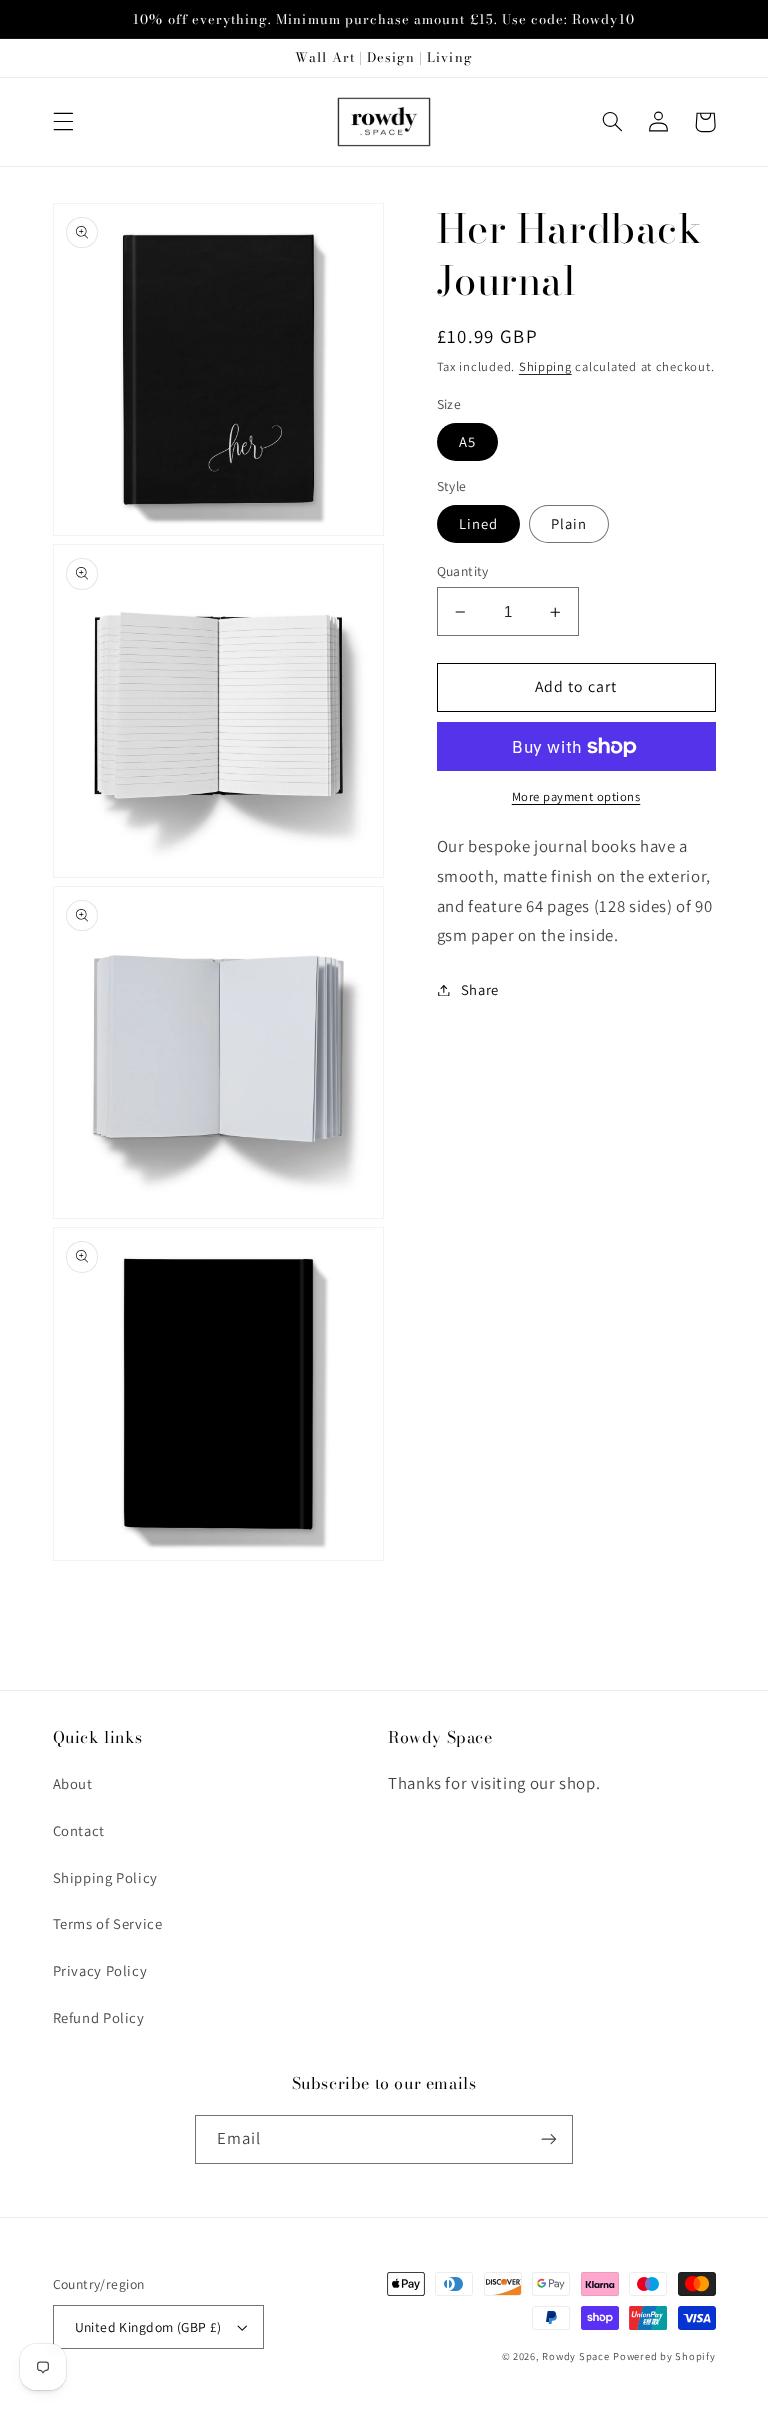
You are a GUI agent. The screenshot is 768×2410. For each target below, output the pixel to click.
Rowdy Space (575, 2356)
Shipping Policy (105, 1877)
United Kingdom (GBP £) (148, 2327)
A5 (467, 441)
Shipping (545, 366)
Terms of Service (108, 1923)
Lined (478, 523)
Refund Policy (99, 2017)
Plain (569, 523)
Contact (79, 1830)
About (73, 1783)
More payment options (576, 796)
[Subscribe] (549, 2139)
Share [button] (480, 989)
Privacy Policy (100, 1970)
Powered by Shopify (664, 2356)
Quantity (463, 571)
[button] (63, 122)
